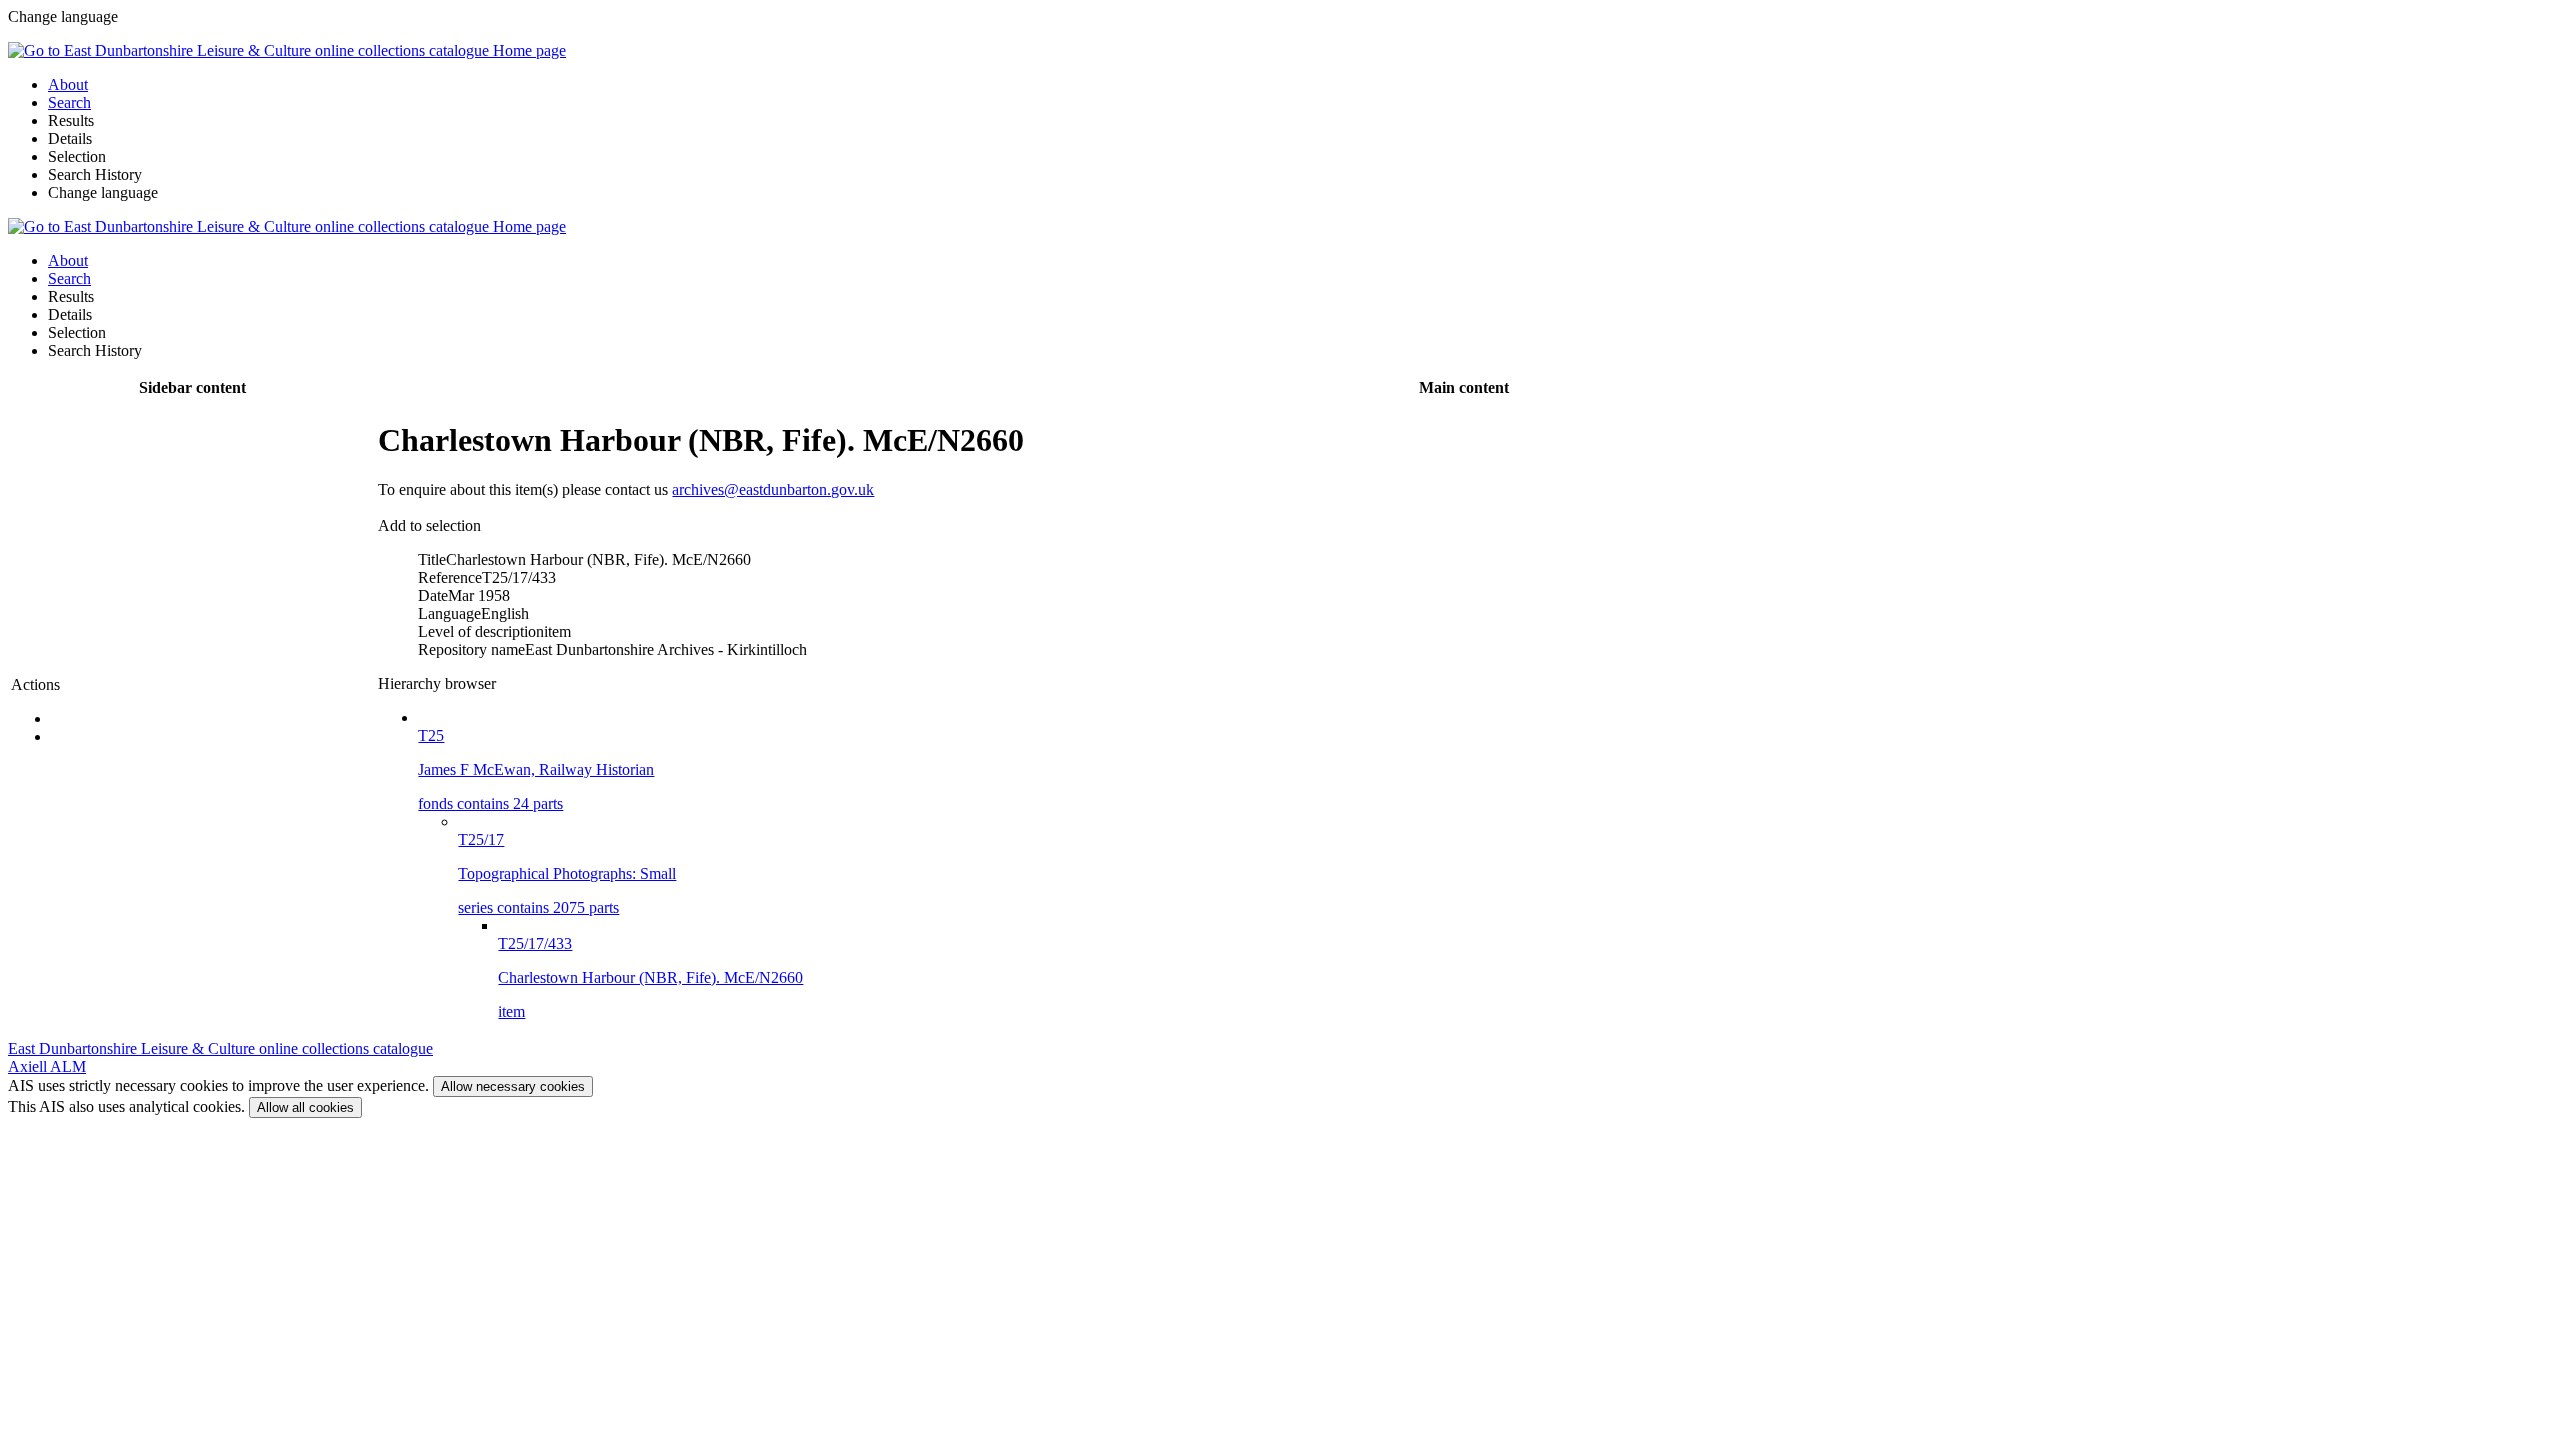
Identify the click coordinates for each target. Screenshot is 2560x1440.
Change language (103, 192)
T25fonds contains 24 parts (536, 769)
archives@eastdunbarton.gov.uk (773, 489)
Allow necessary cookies (513, 1086)
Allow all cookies (305, 1107)
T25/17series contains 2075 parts (567, 873)
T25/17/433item (650, 977)
